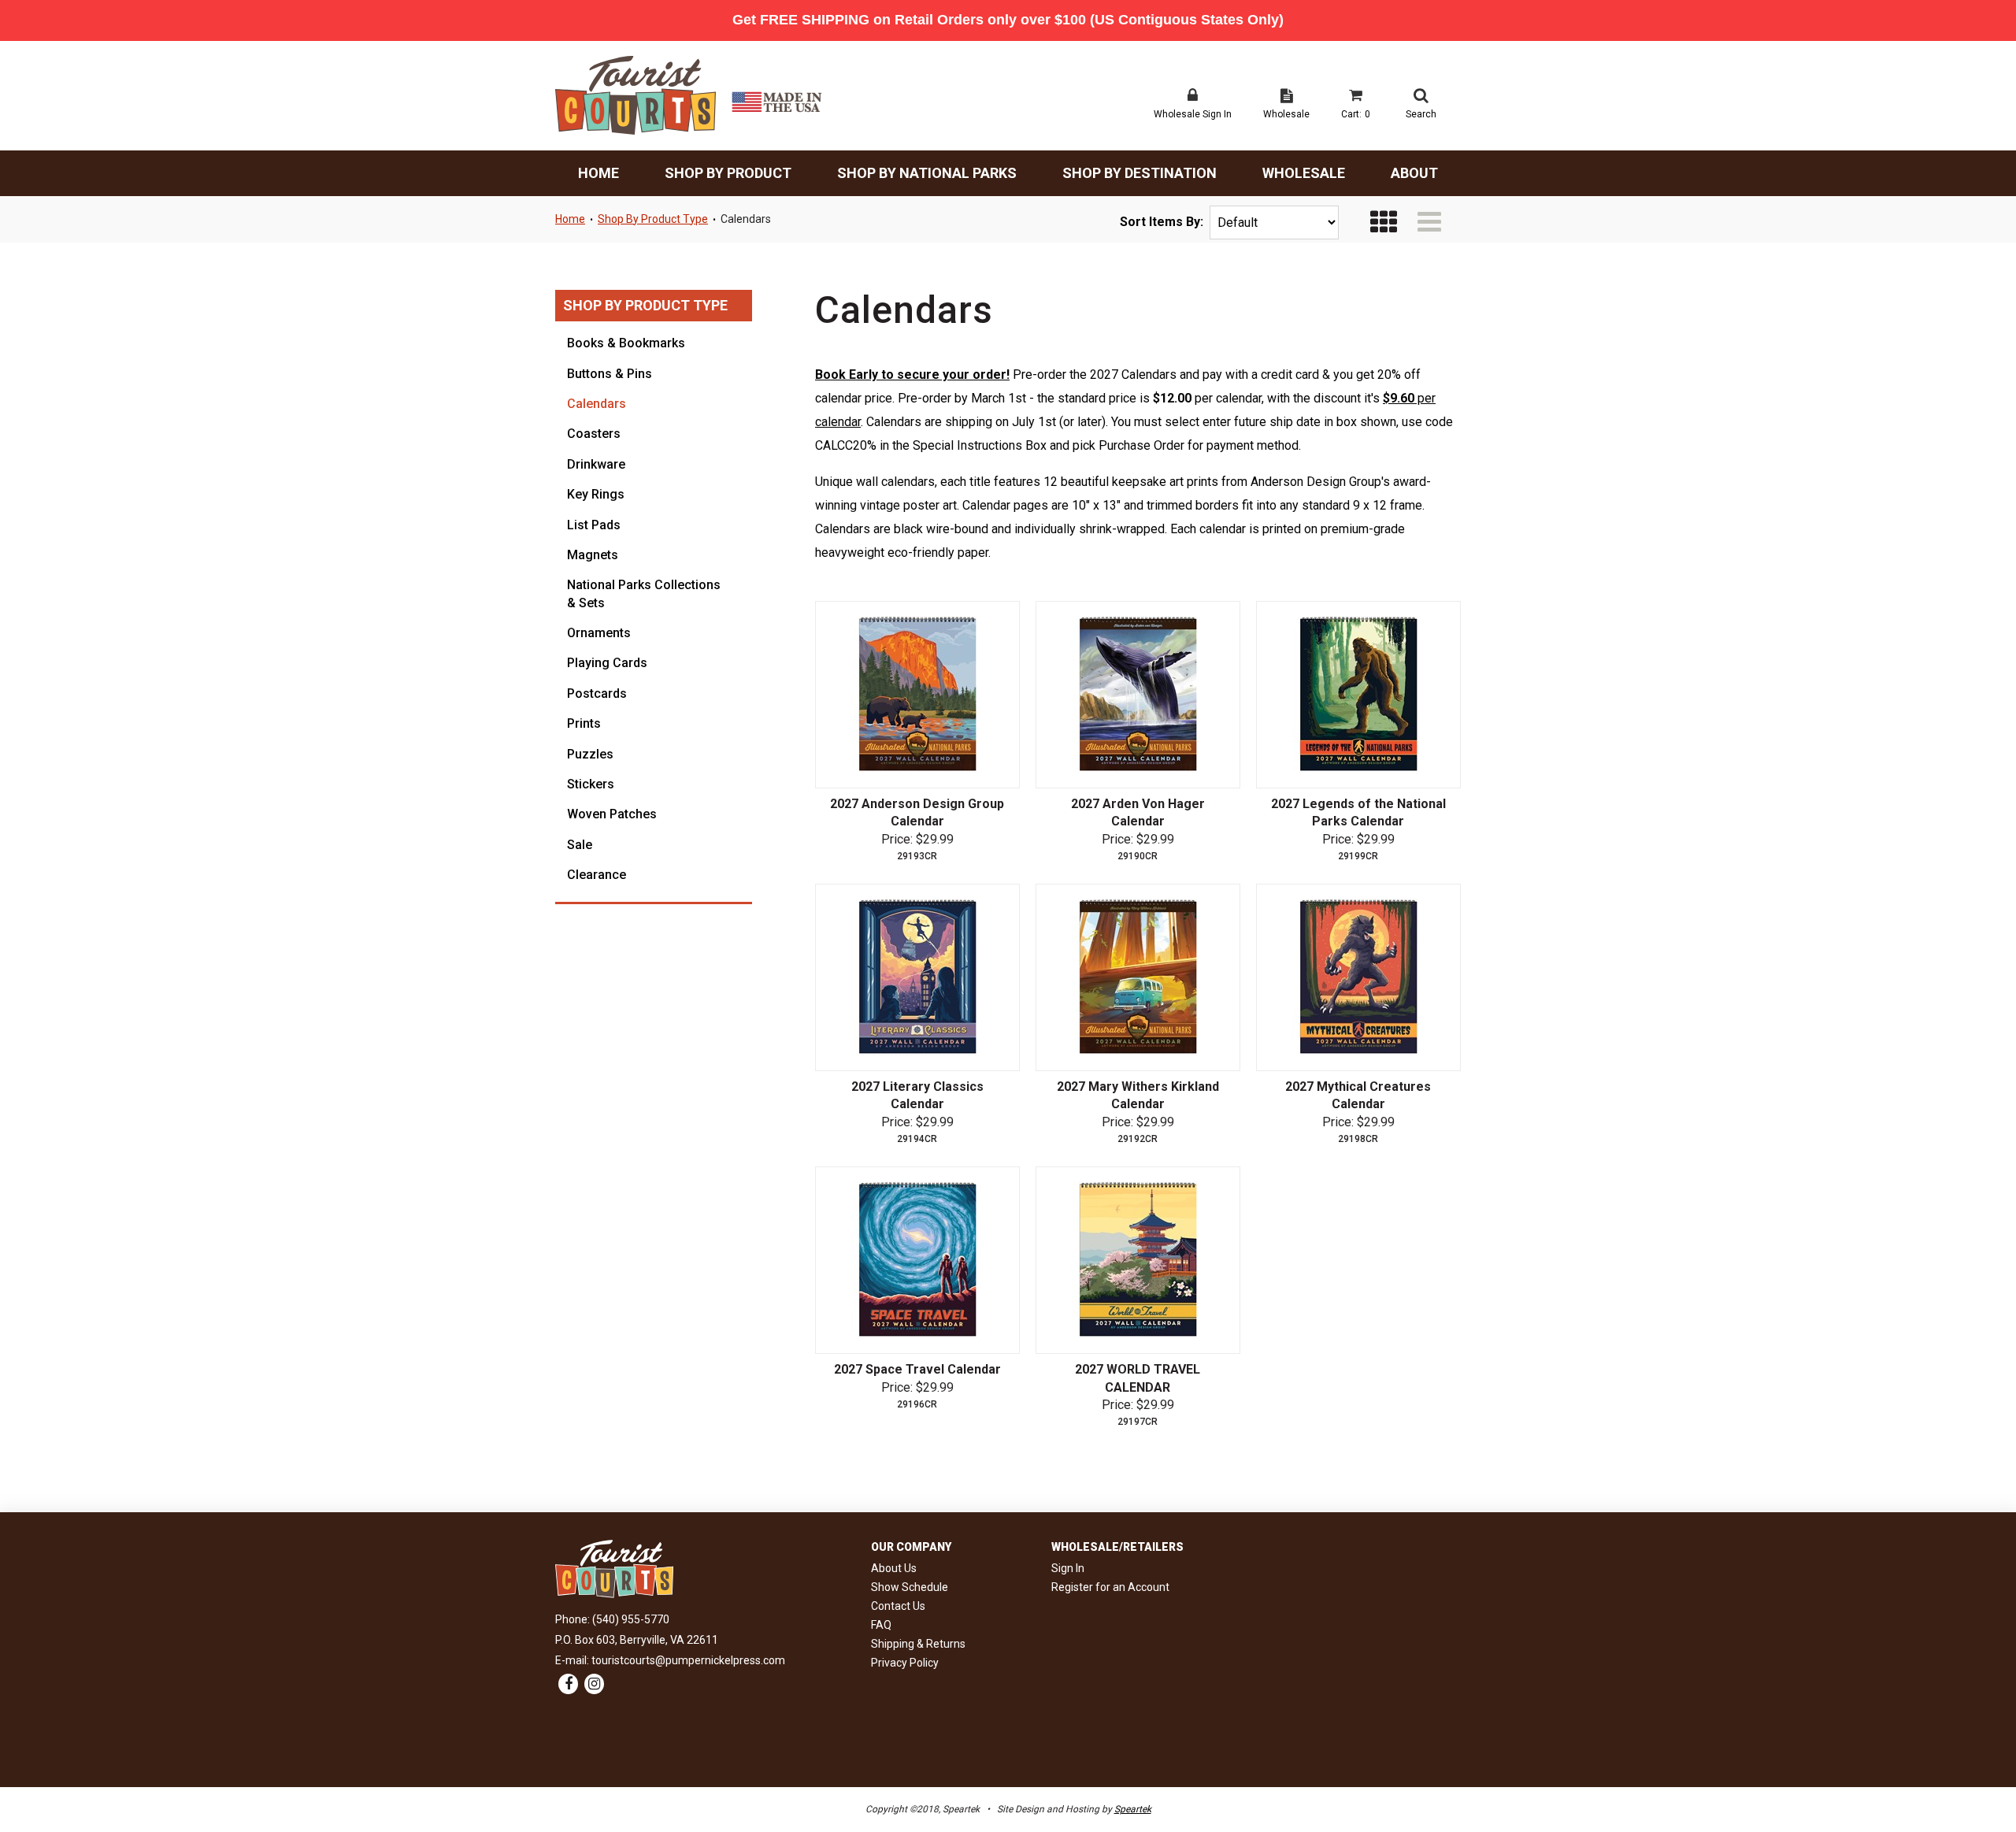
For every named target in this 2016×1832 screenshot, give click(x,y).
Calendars (746, 219)
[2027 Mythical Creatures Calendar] (1358, 977)
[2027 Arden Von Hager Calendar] (1138, 695)
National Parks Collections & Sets (644, 593)
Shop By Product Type (653, 219)
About (1414, 173)
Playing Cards (607, 663)
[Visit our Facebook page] (568, 1685)
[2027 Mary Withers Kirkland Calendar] (1138, 977)
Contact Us (898, 1606)
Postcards (597, 693)
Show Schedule (910, 1587)
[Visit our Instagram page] (594, 1685)
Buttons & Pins (610, 374)
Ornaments (599, 633)
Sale (580, 845)
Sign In (1068, 1568)
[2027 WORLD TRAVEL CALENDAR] (1138, 1260)
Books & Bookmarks (626, 343)
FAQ (881, 1625)
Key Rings (596, 494)
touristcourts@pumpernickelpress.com (688, 1660)
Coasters (594, 434)
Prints (584, 723)
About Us (894, 1568)
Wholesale (1304, 173)
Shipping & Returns (918, 1644)
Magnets (593, 555)
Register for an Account (1110, 1587)
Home (598, 173)
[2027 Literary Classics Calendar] (917, 977)
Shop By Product (728, 173)
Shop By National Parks (927, 173)
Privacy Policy (905, 1663)
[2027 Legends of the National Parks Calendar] (1358, 695)
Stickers (591, 784)
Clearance (597, 875)
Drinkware (596, 464)
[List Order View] (1429, 223)
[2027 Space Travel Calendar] (917, 1260)
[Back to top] (1977, 1777)
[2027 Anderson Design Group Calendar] (917, 695)
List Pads (594, 525)
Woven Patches (612, 814)
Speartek (1133, 1809)
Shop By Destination (1140, 173)
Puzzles (590, 754)
